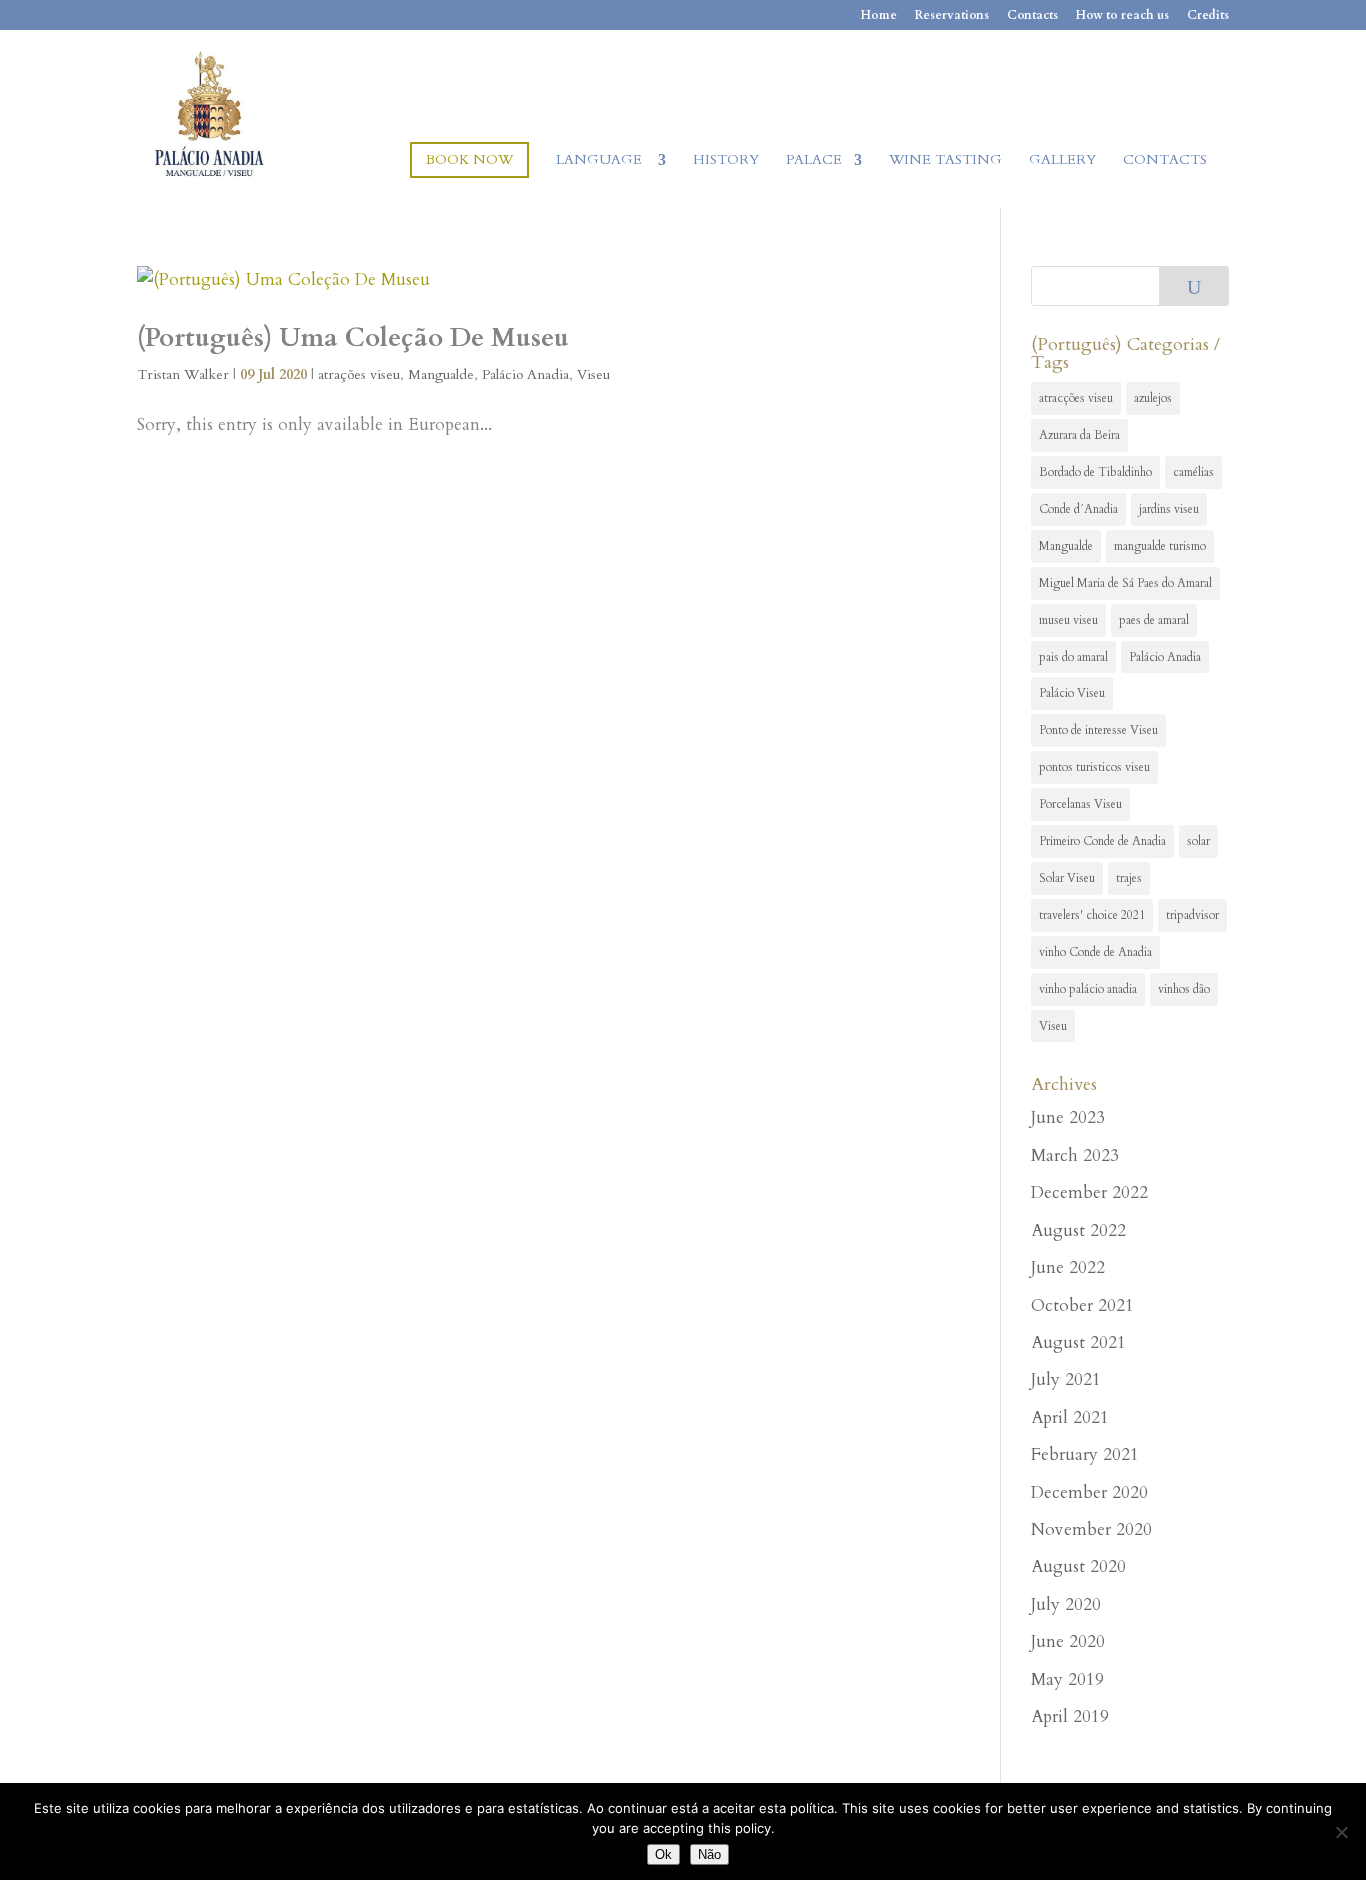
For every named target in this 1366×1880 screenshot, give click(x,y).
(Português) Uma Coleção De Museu (353, 337)
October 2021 (1082, 1305)
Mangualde (441, 374)
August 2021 (1078, 1342)
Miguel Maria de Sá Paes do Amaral (1125, 583)
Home (879, 16)
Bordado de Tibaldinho (1095, 472)
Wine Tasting (945, 161)
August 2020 (1078, 1566)
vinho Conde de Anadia (1095, 952)
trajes (1129, 878)
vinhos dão (1184, 989)
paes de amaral (1154, 620)
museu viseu (1068, 620)
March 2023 (1075, 1155)
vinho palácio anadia (1088, 989)
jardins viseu (1169, 509)
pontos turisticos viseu (1094, 767)
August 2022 (1078, 1230)
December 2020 (1089, 1492)
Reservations (952, 16)
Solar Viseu (1067, 878)
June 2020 (1068, 1641)
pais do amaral (1073, 657)
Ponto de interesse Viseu (1098, 730)
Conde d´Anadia (1078, 509)
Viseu (593, 374)
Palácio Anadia (525, 374)
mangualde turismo (1160, 546)
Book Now (469, 159)
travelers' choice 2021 (1092, 915)
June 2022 (1068, 1267)
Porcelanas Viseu (1080, 804)
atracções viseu (1076, 398)
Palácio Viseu (1072, 693)
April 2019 (1070, 1716)
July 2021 (1066, 1379)
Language (601, 161)
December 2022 (1089, 1192)
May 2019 (1067, 1679)
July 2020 (1066, 1604)
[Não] (1341, 1832)
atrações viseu (359, 374)
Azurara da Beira (1079, 435)
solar (1198, 841)
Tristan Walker (183, 374)
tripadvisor (1192, 915)
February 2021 (1085, 1454)
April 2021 (1070, 1417)
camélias (1193, 472)
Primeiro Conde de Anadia (1102, 841)
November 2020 (1091, 1529)
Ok (663, 1854)
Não (709, 1854)
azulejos (1153, 398)
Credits (1208, 16)
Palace (814, 161)
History (726, 161)
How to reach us (1122, 16)
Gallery (1062, 161)
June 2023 (1068, 1117)
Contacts (1032, 16)
